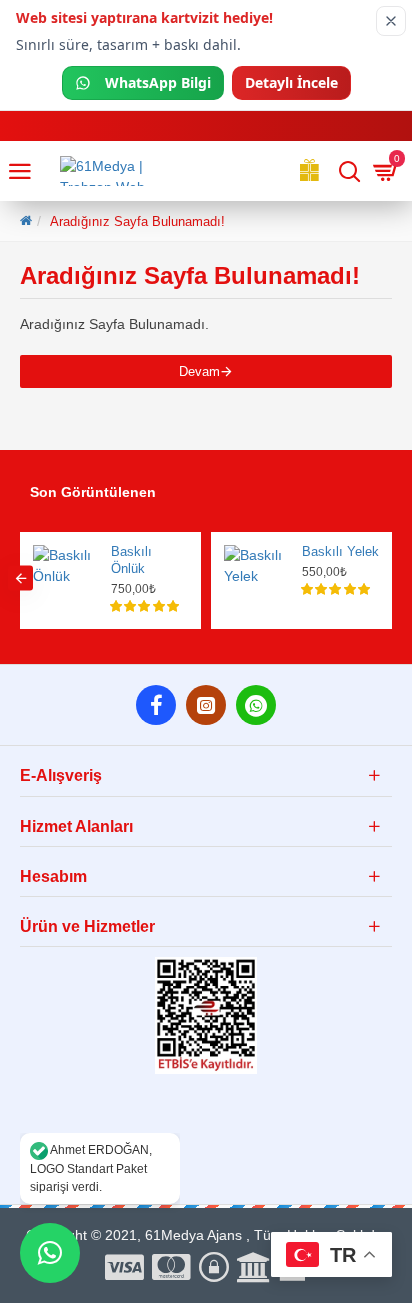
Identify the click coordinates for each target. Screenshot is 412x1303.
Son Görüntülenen (93, 492)
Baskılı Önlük (131, 560)
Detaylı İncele (291, 82)
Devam (199, 371)
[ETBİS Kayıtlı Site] (206, 1015)
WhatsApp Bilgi (158, 82)
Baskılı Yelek (340, 551)
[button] (20, 578)
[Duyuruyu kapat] (391, 21)
